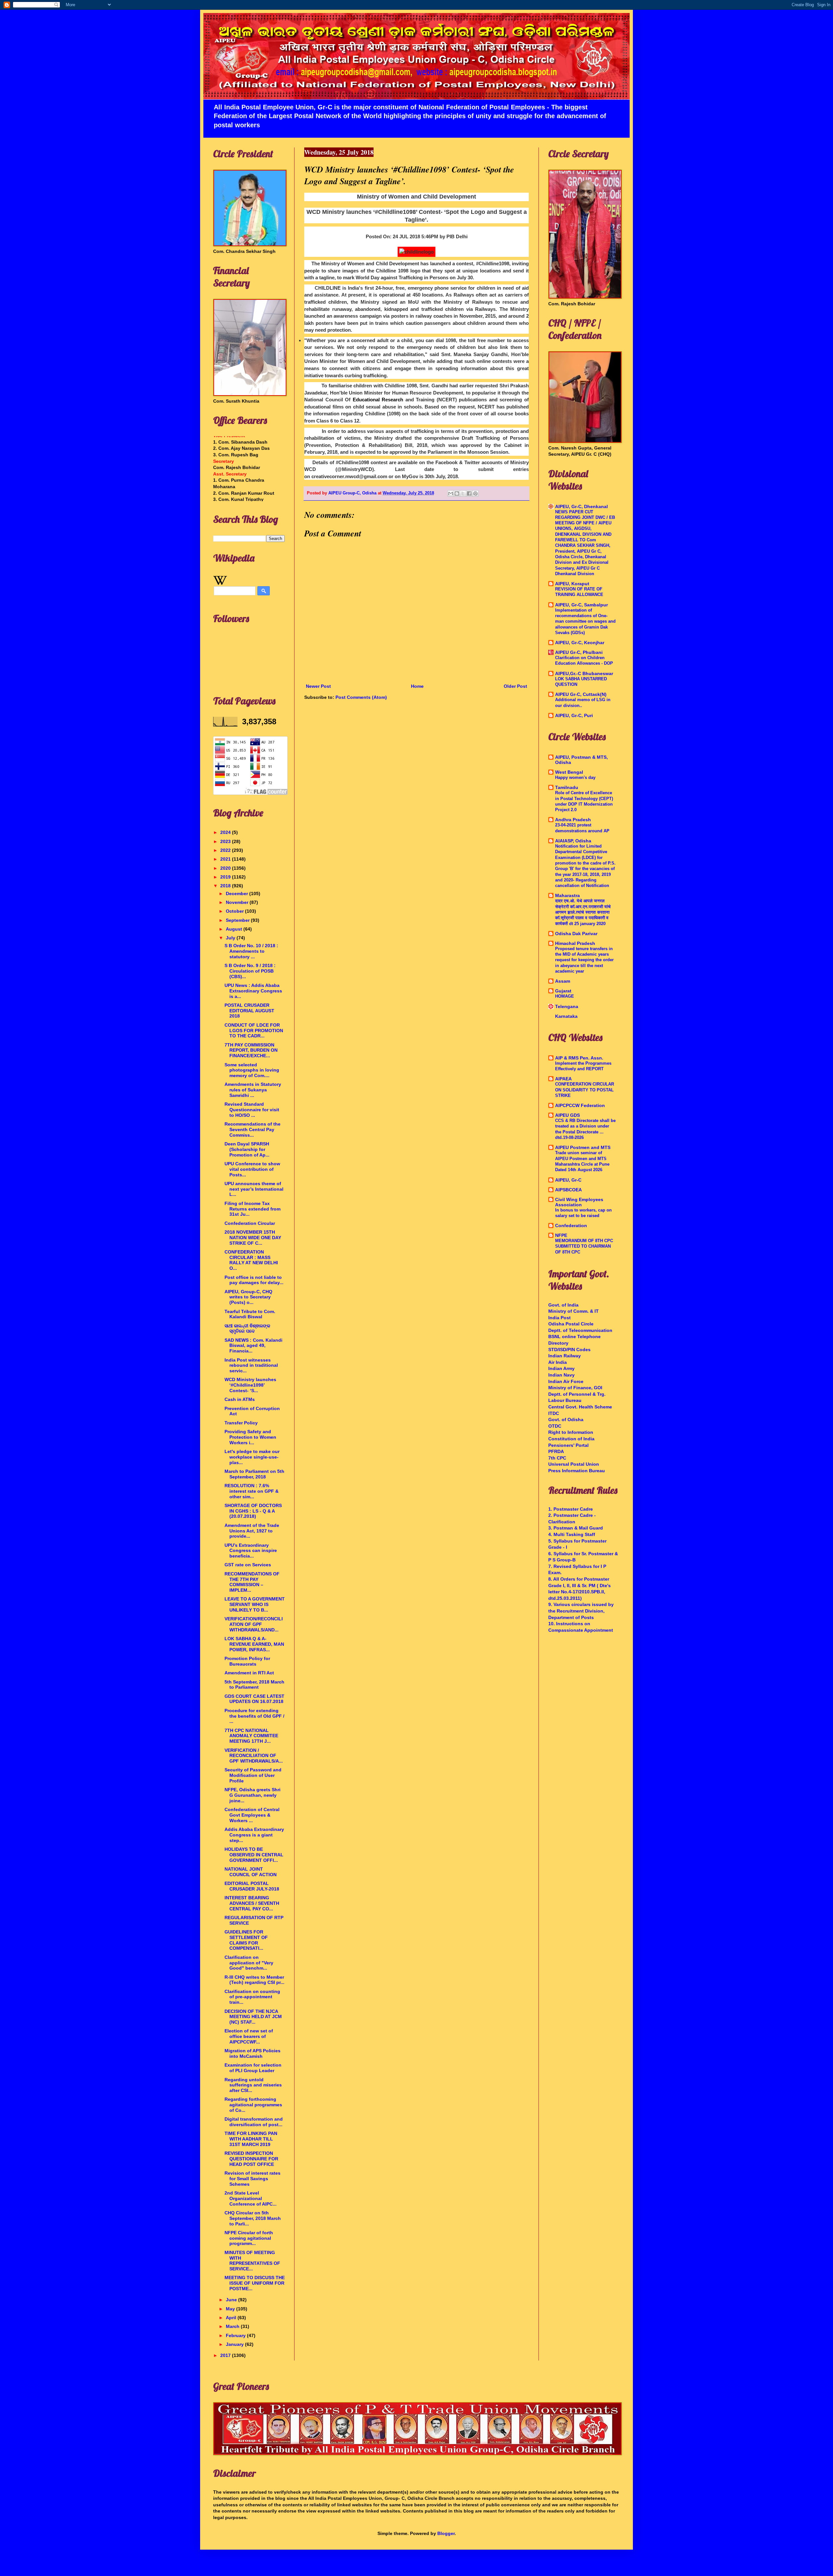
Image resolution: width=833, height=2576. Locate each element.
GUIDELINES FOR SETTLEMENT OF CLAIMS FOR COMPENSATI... (246, 1940)
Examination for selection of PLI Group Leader (253, 2068)
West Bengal (569, 772)
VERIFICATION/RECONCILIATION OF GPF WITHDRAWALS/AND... (254, 1624)
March (233, 2326)
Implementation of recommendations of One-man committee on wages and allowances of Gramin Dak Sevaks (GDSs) (585, 621)
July (231, 938)
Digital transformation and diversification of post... (254, 2122)
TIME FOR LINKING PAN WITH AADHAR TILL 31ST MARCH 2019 (251, 2139)
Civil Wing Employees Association (579, 1202)
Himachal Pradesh (575, 943)
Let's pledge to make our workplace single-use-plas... (252, 1457)
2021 (226, 859)
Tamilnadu (567, 787)
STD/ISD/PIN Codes (569, 1350)
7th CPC (557, 1458)
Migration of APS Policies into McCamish (253, 2053)
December (238, 893)
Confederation (571, 1226)
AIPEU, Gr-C (568, 1180)
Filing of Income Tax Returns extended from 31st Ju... (253, 1209)
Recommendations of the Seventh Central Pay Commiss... (253, 1129)
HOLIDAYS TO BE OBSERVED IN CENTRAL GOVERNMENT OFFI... (254, 1855)
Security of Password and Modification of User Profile (253, 1775)
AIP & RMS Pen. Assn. (579, 1058)
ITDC (554, 1413)
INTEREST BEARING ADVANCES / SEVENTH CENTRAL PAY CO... (252, 1903)
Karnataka (566, 1016)
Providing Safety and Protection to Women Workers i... (250, 1437)
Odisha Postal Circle (571, 1324)
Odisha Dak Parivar (576, 934)
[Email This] (451, 493)
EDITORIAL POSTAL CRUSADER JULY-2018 (252, 1886)
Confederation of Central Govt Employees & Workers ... (252, 1815)
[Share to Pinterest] (475, 493)
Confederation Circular (250, 1223)
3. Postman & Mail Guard (576, 1528)
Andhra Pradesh (573, 820)
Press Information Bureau (577, 1471)
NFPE (561, 1235)
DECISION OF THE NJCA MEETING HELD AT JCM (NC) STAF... (253, 2017)
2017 (226, 2355)
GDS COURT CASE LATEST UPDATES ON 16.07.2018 (254, 1699)
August (235, 929)
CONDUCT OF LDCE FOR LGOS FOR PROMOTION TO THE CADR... (254, 1031)
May (231, 2309)
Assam (563, 981)
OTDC (555, 1426)
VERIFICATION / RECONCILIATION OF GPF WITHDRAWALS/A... (254, 1756)
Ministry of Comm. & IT (574, 1311)
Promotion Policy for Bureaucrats (247, 1661)
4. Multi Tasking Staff (572, 1534)
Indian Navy (561, 1375)
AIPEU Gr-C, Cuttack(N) (581, 694)
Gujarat (563, 991)
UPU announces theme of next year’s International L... (254, 1189)
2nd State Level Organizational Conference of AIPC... (251, 2198)
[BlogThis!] (457, 493)
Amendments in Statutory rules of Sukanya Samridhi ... (253, 1090)
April (232, 2318)
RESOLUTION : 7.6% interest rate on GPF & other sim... (252, 1491)
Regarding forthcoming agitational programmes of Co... (253, 2105)
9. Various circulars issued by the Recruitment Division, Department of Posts (581, 1611)
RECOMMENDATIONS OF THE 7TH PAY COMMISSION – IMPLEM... (252, 1582)
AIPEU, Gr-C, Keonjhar (580, 643)
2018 (226, 886)
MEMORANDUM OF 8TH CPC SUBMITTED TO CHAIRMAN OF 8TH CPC (584, 1246)
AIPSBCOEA (568, 1190)
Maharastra (567, 895)
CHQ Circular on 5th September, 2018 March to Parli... (253, 2218)
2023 (226, 841)
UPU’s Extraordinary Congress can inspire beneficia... (251, 1551)
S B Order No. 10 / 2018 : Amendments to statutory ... (251, 951)
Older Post (515, 686)
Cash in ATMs (240, 1399)
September (238, 920)
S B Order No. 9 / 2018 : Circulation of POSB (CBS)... (250, 971)
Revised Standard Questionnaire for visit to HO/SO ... (252, 1110)
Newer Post (318, 686)
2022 (226, 850)
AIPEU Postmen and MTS (583, 1147)
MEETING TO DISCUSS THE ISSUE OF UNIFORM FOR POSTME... (255, 2283)
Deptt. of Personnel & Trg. (577, 1394)
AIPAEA (563, 1079)
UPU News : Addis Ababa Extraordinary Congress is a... (253, 991)
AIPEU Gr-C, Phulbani (579, 652)
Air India (558, 1362)
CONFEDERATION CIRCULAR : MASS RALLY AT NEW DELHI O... (251, 1260)
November (238, 902)
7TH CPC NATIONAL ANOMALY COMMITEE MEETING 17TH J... (251, 1736)
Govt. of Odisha (566, 1420)
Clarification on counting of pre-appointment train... (252, 1997)
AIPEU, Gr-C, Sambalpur (581, 605)
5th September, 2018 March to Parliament (254, 1685)
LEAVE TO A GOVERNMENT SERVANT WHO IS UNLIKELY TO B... (255, 1604)
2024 (226, 832)
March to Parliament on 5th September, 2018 (254, 1474)
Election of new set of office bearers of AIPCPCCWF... (249, 2036)
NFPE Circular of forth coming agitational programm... (249, 2238)
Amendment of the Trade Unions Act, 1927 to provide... (252, 1531)
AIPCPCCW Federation (580, 1105)
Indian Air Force (566, 1381)
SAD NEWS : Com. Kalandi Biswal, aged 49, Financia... (253, 1346)
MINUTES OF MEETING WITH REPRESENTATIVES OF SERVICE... (252, 2261)
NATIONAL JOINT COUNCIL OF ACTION (251, 1872)
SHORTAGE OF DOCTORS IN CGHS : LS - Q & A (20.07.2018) (253, 1511)
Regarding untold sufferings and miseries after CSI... (253, 2085)
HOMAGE (565, 996)
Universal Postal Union (574, 1464)
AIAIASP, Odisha (573, 841)
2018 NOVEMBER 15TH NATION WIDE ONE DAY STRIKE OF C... (253, 1238)
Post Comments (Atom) (361, 697)
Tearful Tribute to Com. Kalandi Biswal (250, 1314)
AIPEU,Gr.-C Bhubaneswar (584, 673)
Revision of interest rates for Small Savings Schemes (253, 2179)
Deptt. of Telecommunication (580, 1330)
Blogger (446, 2533)
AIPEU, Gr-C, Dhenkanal (581, 506)
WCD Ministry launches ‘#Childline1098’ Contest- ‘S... (250, 1385)
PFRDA (556, 1451)
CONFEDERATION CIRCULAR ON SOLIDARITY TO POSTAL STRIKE (585, 1090)
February (236, 2335)
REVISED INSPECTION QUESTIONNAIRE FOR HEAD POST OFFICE (251, 2159)
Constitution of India (571, 1439)
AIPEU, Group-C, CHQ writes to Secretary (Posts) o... (248, 1297)
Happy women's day (575, 777)
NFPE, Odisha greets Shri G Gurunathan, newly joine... (253, 1795)
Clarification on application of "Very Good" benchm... (249, 1963)
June (232, 2300)
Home (417, 686)
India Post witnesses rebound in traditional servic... (251, 1365)
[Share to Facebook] (469, 493)
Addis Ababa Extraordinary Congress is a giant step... (254, 1835)
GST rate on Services (248, 1565)
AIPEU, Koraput (572, 584)
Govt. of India (563, 1305)
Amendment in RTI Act (249, 1673)
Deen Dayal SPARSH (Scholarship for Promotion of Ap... (247, 1149)
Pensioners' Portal (568, 1445)
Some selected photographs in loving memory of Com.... (252, 1070)
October (235, 911)
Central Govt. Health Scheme (580, 1407)
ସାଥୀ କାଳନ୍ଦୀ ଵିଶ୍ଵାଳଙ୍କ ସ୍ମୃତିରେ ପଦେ (247, 1329)
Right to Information (571, 1432)
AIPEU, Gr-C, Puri (574, 715)
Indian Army (561, 1368)
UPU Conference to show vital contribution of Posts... (252, 1169)
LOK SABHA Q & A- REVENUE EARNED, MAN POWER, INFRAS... (254, 1644)
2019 (226, 877)
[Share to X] (463, 493)
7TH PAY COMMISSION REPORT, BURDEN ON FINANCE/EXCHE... (251, 1050)
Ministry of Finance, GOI (575, 1388)
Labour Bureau (565, 1400)
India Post (560, 1318)
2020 (226, 868)
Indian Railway (565, 1356)
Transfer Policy (241, 1423)
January (235, 2344)
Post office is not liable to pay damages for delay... (254, 1280)
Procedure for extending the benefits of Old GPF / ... (254, 1716)
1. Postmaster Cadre (571, 1509)
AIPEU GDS (567, 1115)
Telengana (567, 1006)
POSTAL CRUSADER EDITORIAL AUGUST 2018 (249, 1011)
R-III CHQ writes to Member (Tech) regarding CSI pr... (254, 1980)
